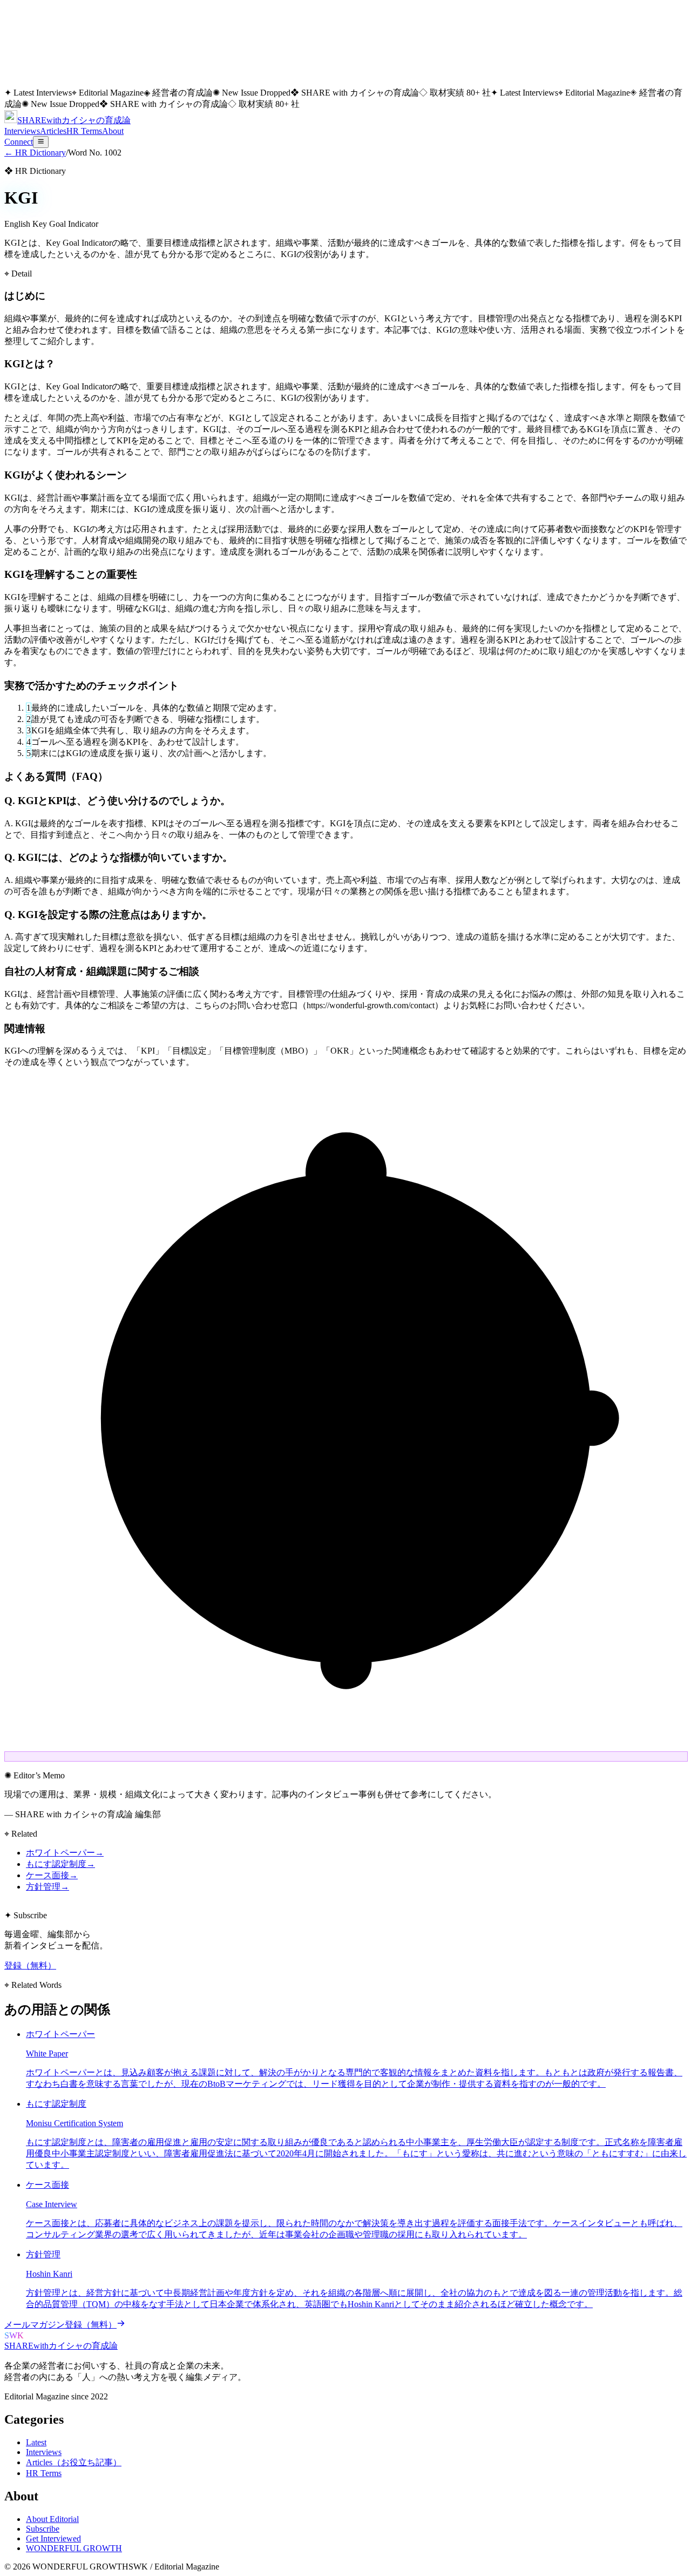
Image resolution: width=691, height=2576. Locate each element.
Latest (36, 2442)
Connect (19, 142)
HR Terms (84, 131)
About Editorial (52, 2519)
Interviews (22, 131)
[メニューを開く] (41, 142)
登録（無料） (30, 1965)
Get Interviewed (53, 2538)
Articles (53, 131)
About (113, 131)
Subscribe (43, 2529)
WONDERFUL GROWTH (74, 2548)
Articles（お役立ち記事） (74, 2462)
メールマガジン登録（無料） (60, 2325)
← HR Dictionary (35, 153)
